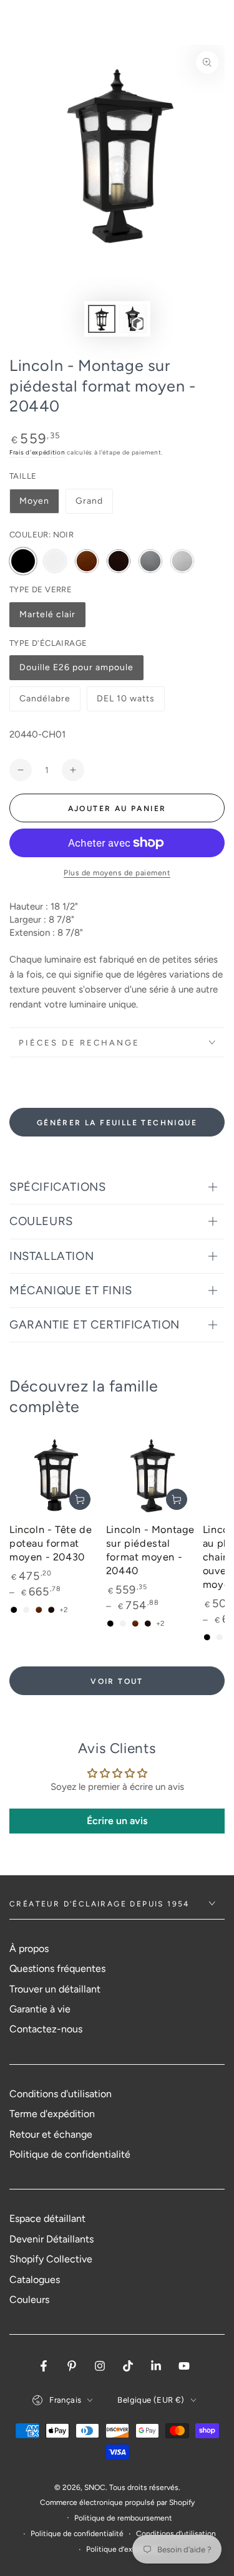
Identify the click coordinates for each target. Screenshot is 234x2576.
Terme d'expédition (52, 2114)
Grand (89, 501)
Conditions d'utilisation (61, 2094)
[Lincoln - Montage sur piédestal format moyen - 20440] (151, 1474)
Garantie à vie (40, 2009)
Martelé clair (47, 618)
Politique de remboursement (123, 2518)
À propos (29, 1949)
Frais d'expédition (37, 452)
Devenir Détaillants (51, 2239)
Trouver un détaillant (55, 1989)
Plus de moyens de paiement (117, 873)
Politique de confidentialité (70, 2154)
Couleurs (29, 2300)
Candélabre (46, 702)
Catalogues (35, 2280)
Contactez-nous (46, 2029)
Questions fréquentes (57, 1968)
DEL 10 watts (125, 702)
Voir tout (117, 1681)
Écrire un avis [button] (117, 1821)
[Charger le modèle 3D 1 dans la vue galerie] (133, 319)
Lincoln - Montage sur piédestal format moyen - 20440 (150, 1550)
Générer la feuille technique (117, 1123)
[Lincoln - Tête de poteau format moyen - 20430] (55, 1474)
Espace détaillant (47, 2218)
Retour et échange (51, 2134)
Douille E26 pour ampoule (76, 671)
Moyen (34, 501)
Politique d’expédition (124, 2549)
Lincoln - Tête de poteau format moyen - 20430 (51, 1543)
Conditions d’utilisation (176, 2534)
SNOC (95, 2487)
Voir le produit (80, 1499)
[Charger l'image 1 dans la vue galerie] (102, 319)
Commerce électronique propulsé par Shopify (117, 2502)
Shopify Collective (51, 2259)
